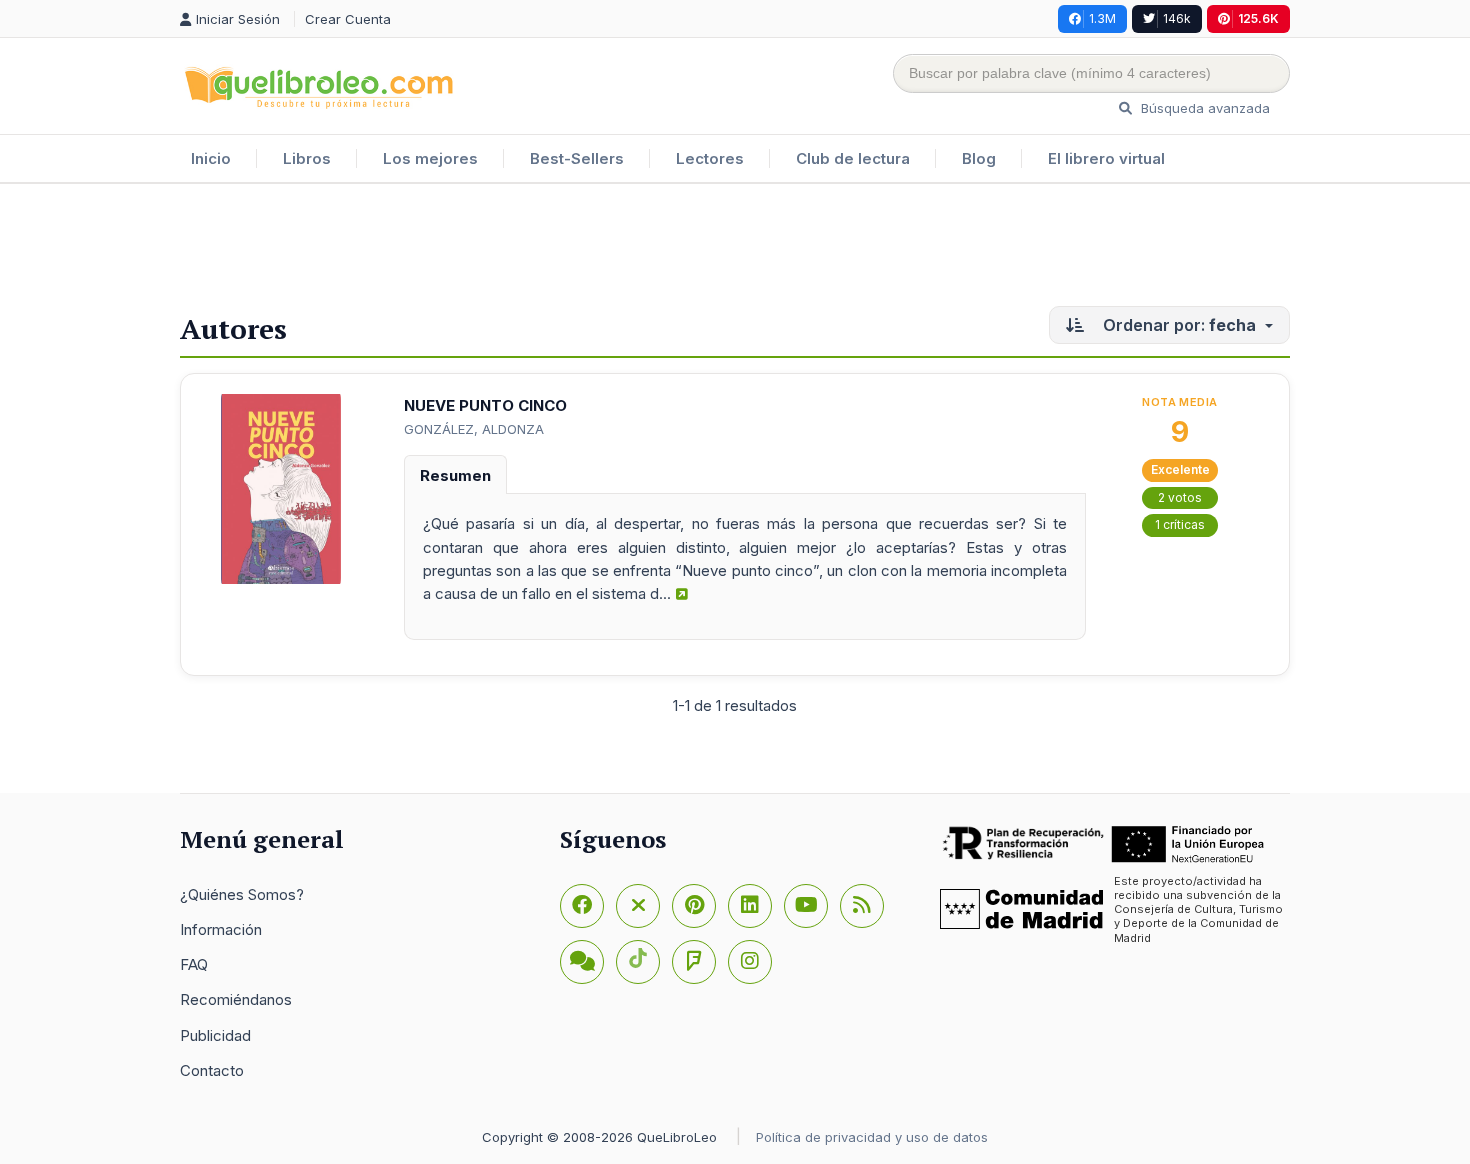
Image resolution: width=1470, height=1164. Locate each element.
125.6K (1258, 18)
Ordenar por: (1177, 325)
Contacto (212, 1070)
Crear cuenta (348, 19)
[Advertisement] (735, 249)
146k (1177, 18)
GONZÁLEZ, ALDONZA (474, 429)
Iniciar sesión (240, 19)
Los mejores (430, 158)
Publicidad (215, 1035)
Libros (307, 158)
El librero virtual (1106, 158)
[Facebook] (582, 906)
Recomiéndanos (236, 999)
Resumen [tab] (455, 475)
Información (221, 929)
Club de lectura (853, 158)
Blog (979, 158)
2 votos (1180, 497)
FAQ (194, 964)
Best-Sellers (577, 158)
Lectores (710, 158)
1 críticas (1180, 524)
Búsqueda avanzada (1203, 108)
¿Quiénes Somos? (242, 894)
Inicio (211, 158)
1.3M (1102, 18)
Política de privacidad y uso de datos (872, 1137)
